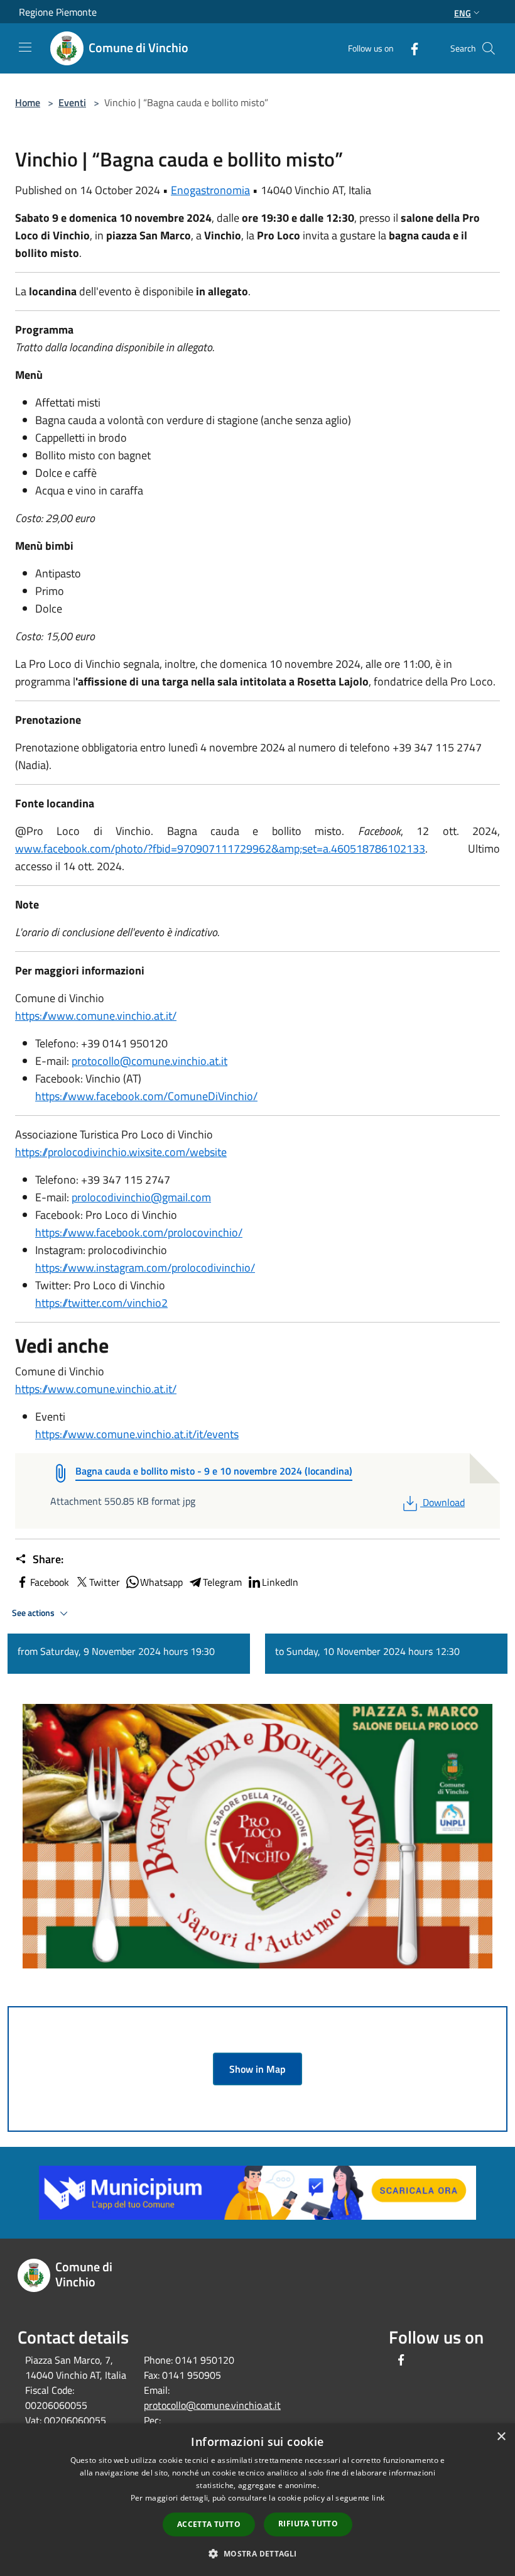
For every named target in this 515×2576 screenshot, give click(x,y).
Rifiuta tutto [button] (308, 2524)
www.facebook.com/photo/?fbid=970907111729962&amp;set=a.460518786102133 (220, 849)
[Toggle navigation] (25, 47)
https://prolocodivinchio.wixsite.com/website (121, 1152)
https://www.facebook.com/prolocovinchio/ (139, 1232)
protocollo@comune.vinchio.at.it (149, 1061)
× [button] (501, 2437)
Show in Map (257, 2069)
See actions (34, 1613)
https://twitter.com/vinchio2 (101, 1303)
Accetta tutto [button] (209, 2524)
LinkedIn (280, 1582)
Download (443, 1502)
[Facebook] (409, 48)
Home (28, 102)
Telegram (222, 1582)
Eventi (72, 102)
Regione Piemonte (58, 12)
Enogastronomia (210, 190)
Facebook (50, 1582)
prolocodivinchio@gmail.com (141, 1197)
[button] (257, 2553)
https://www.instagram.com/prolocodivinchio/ (145, 1268)
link (378, 2498)
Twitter (105, 1582)
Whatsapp (161, 1582)
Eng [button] (463, 13)
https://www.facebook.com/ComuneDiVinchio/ (146, 1096)
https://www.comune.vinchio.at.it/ (96, 1016)
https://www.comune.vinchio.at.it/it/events (137, 1434)
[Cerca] (489, 48)
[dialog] (257, 2500)
